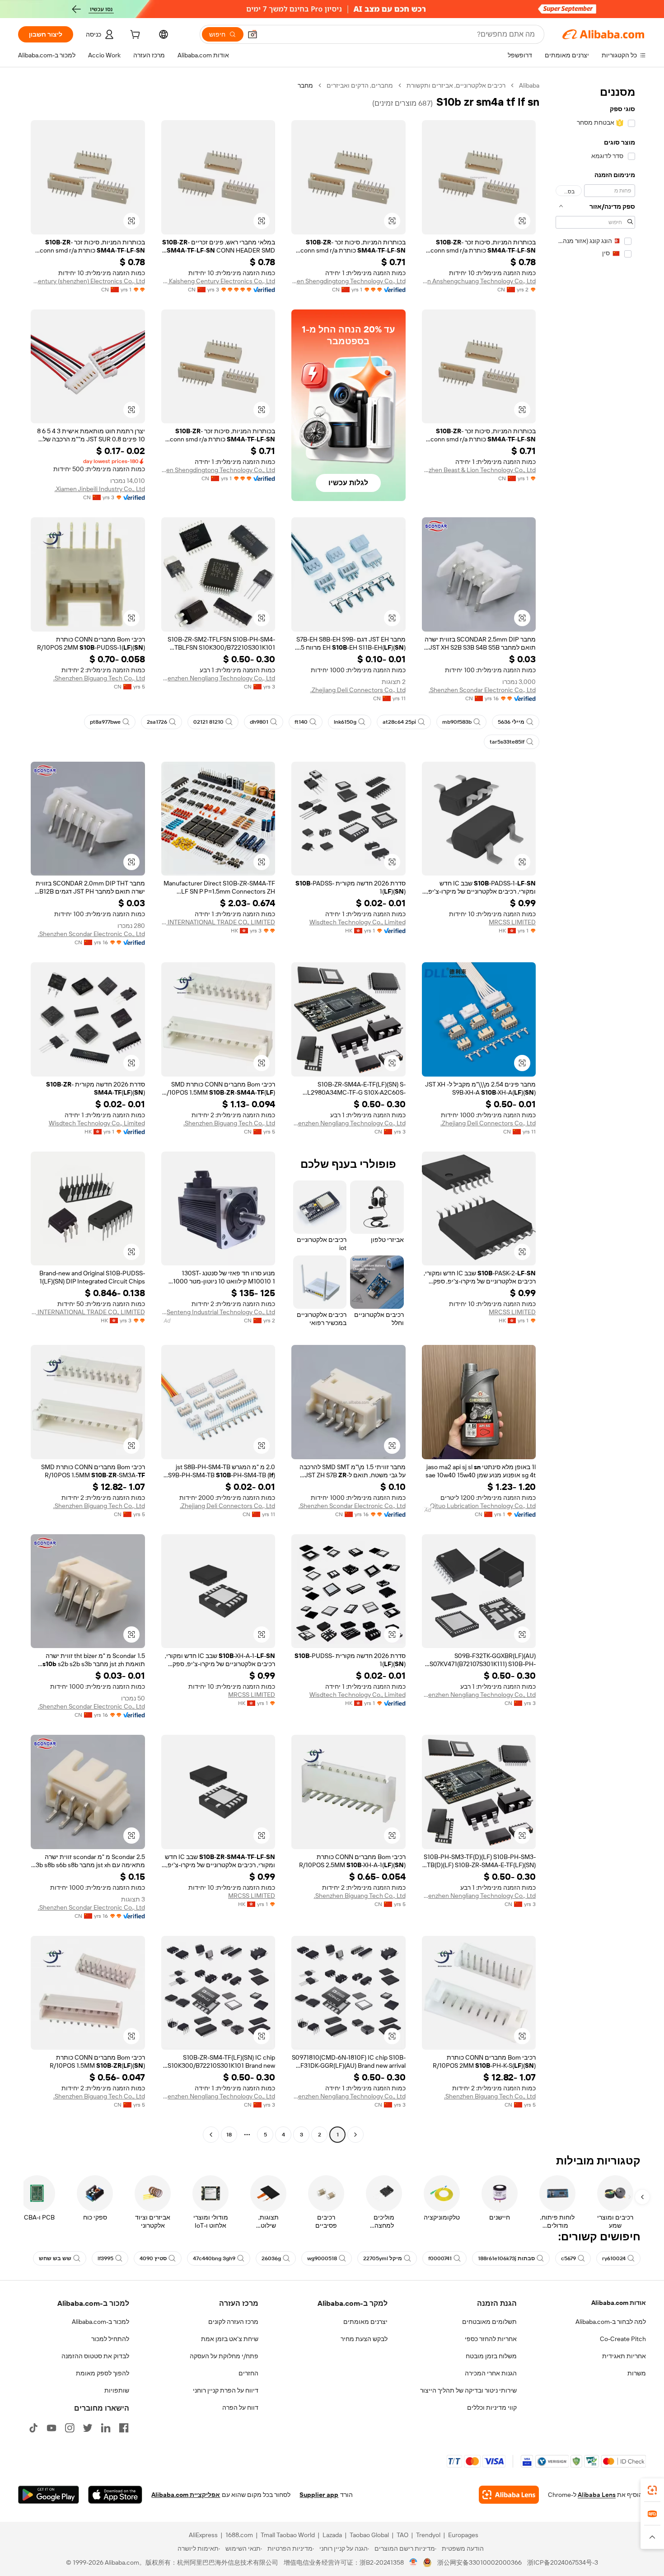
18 (229, 2135)
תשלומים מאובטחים (489, 2322)
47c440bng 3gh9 (214, 2258)
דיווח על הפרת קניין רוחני (226, 2390)
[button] (253, 34)
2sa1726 (157, 722)
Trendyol (428, 2535)
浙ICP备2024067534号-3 (563, 2562)
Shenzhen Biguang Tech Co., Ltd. (99, 678)
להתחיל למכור (110, 2339)
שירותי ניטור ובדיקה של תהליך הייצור (468, 2390)
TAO (402, 2535)
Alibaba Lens (597, 2495)
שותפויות (117, 2390)
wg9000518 (322, 2258)
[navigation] (595, 1111)
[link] (652, 2490)
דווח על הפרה (240, 2407)
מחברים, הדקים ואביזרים (360, 85)
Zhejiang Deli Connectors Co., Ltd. (358, 690)
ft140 (301, 722)
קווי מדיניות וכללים (492, 2407)
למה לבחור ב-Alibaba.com (611, 2322)
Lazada (332, 2535)
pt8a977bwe (105, 722)
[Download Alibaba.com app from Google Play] (49, 2495)
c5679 (568, 2258)
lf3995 (105, 2258)
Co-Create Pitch (623, 2339)
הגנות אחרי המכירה (491, 2373)
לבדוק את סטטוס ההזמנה (95, 2356)
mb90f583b (457, 722)
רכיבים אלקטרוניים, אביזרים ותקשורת (456, 85)
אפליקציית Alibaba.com (186, 2495)
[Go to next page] (211, 2135)
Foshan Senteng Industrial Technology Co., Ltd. (218, 1312)
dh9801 (259, 722)
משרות (637, 2373)
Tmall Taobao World (288, 2535)
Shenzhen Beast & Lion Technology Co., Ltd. (479, 470)
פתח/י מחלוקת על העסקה (224, 2356)
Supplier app (319, 2495)
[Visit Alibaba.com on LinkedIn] (106, 2428)
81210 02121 (208, 722)
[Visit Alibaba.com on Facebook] (124, 2428)
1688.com (239, 2535)
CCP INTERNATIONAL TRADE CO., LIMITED (218, 922)
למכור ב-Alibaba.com (101, 2322)
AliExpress (203, 2535)
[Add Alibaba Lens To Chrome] (509, 2495)
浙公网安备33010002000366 (479, 2562)
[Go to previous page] (355, 2135)
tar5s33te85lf (507, 742)
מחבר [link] (305, 85)
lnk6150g (345, 722)
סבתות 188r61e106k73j (506, 2258)
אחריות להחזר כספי (491, 2339)
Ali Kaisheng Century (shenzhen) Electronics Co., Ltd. (88, 281)
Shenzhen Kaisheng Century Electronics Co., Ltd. (218, 281)
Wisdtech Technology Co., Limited (358, 922)
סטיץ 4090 (153, 2258)
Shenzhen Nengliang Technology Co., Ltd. (218, 678)
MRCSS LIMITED (512, 922)
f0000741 (440, 2258)
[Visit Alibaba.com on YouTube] (51, 2428)
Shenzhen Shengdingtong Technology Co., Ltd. (348, 281)
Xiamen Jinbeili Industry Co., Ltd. (100, 489)
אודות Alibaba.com (619, 2303)
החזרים (248, 2373)
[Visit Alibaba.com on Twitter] (88, 2428)
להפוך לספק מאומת (103, 2373)
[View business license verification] (414, 2562)
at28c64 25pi (399, 722)
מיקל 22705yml (383, 2258)
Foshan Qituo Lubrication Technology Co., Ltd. (479, 1506)
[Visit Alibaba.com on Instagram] (70, 2428)
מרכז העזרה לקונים (233, 2322)
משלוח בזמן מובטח (491, 2356)
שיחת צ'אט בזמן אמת (230, 2339)
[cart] (134, 36)
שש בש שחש (55, 2258)
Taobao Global (369, 2535)
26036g (271, 2258)
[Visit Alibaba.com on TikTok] (33, 2428)
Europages (463, 2535)
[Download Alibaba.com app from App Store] (115, 2495)
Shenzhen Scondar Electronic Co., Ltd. (482, 690)
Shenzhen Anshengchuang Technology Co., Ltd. (479, 281)
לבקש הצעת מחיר (364, 2339)
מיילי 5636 (511, 722)
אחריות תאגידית (624, 2356)
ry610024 (614, 2258)
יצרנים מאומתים (365, 2322)
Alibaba (529, 85)
